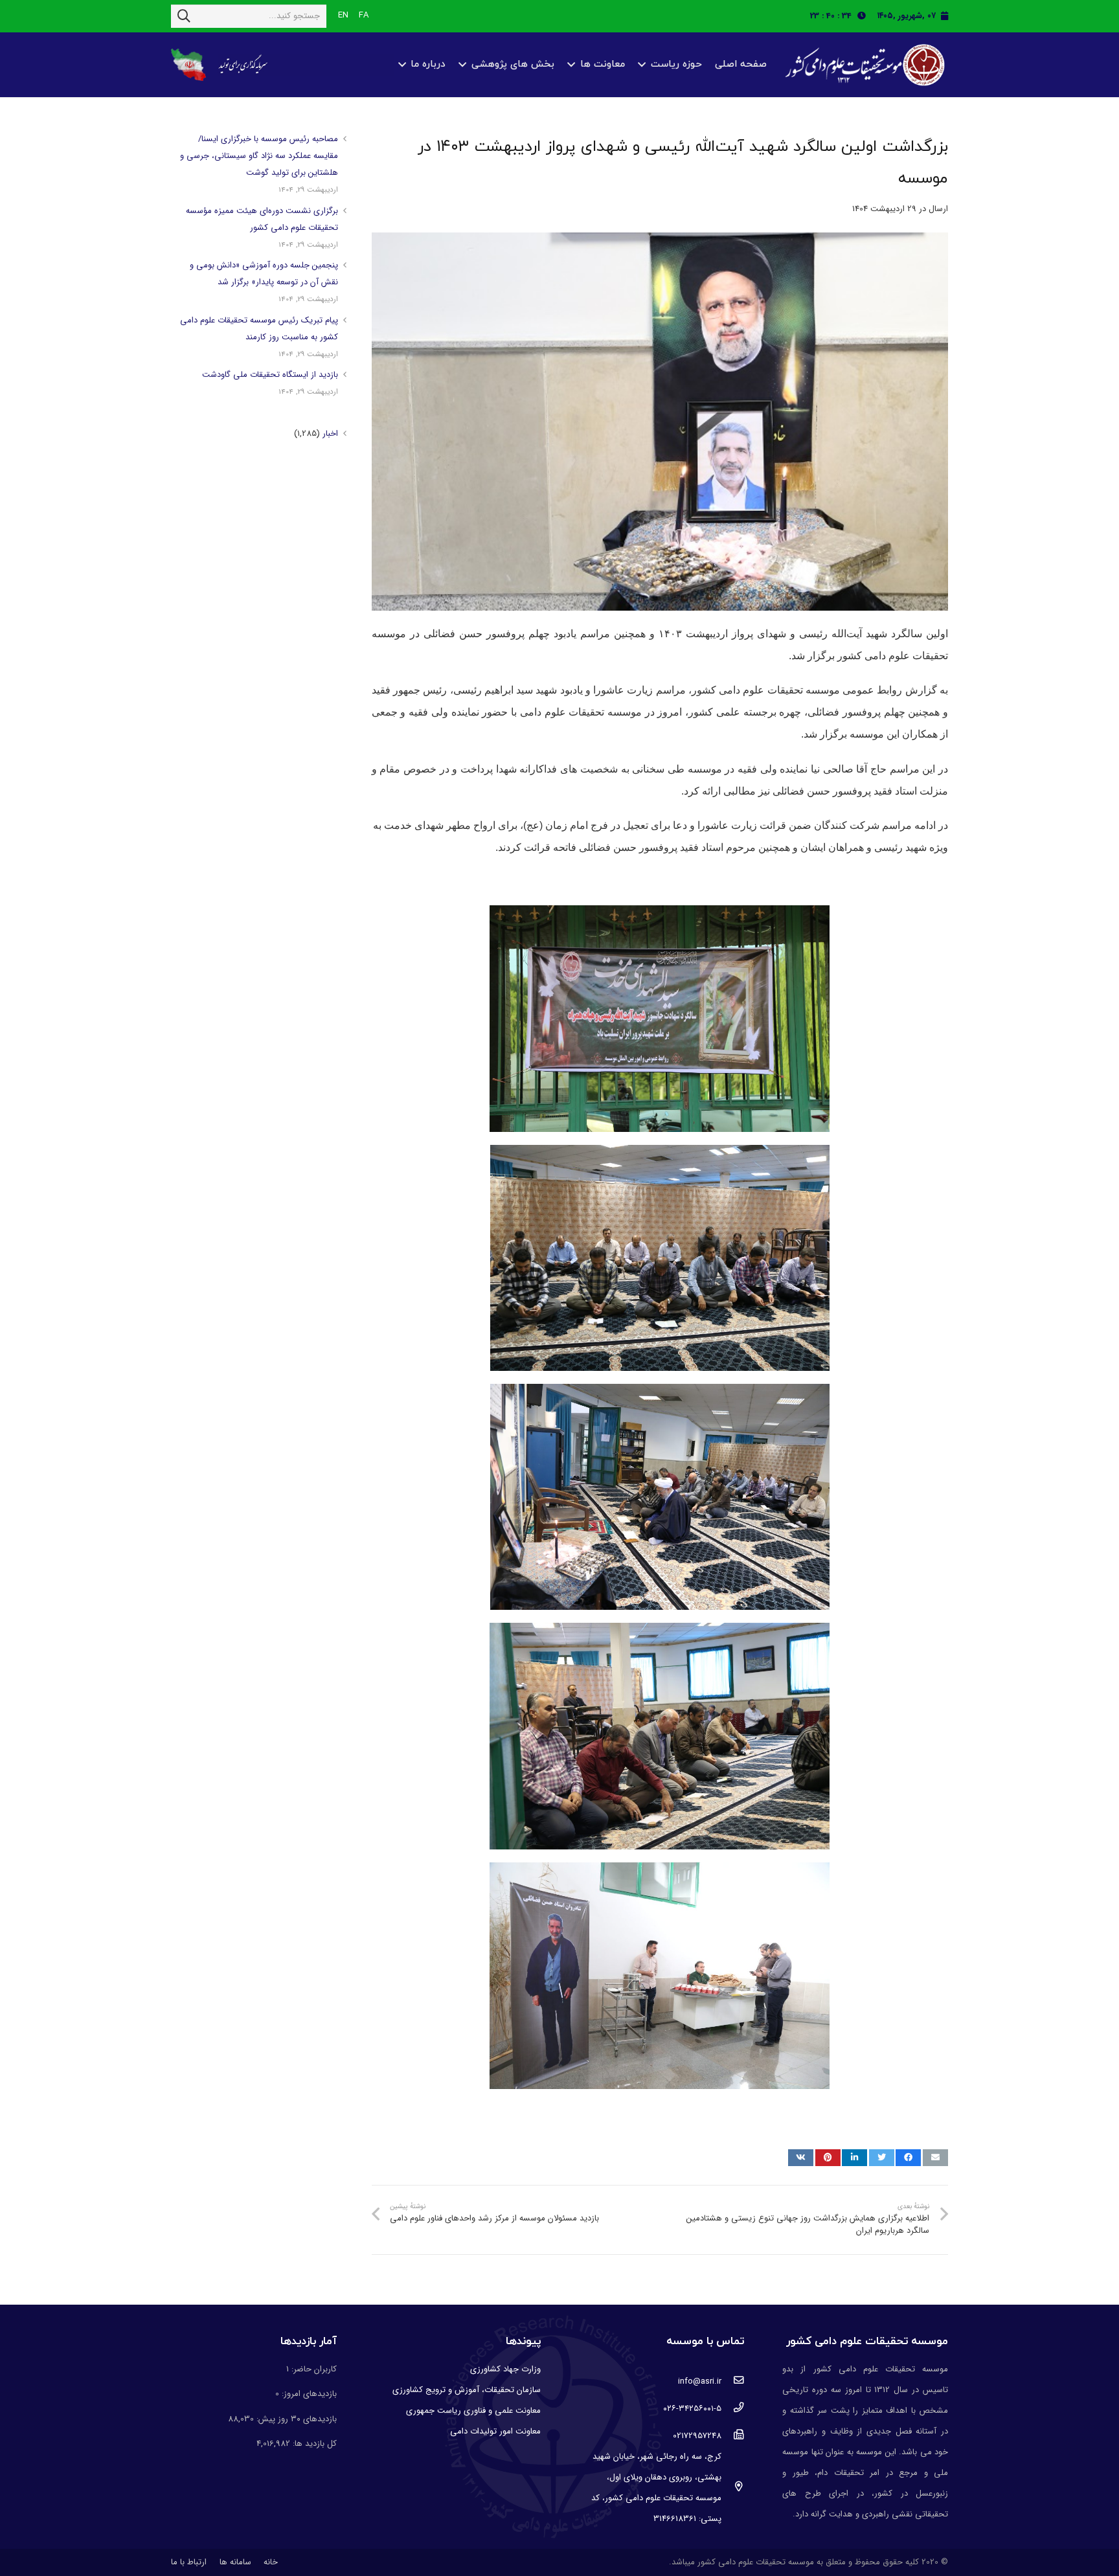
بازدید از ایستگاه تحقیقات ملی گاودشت (270, 375)
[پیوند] (863, 65)
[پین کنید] (828, 2158)
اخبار (330, 434)
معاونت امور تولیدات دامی (495, 2431)
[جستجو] (184, 16)
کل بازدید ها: (313, 2444)
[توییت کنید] (882, 2158)
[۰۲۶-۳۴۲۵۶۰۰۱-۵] (733, 2409)
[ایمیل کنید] (935, 2158)
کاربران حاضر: (313, 2369)
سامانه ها (235, 2562)
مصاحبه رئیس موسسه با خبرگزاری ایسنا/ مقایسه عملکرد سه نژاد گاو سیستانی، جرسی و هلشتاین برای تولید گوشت (259, 156)
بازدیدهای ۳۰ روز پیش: (295, 2419)
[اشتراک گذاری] (908, 2158)
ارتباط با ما (189, 2562)
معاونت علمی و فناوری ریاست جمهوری (473, 2411)
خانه (271, 2562)
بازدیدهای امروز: (308, 2394)
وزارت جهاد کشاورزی (505, 2369)
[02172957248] (733, 2436)
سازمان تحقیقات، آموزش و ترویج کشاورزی (467, 2390)
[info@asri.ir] (733, 2382)
